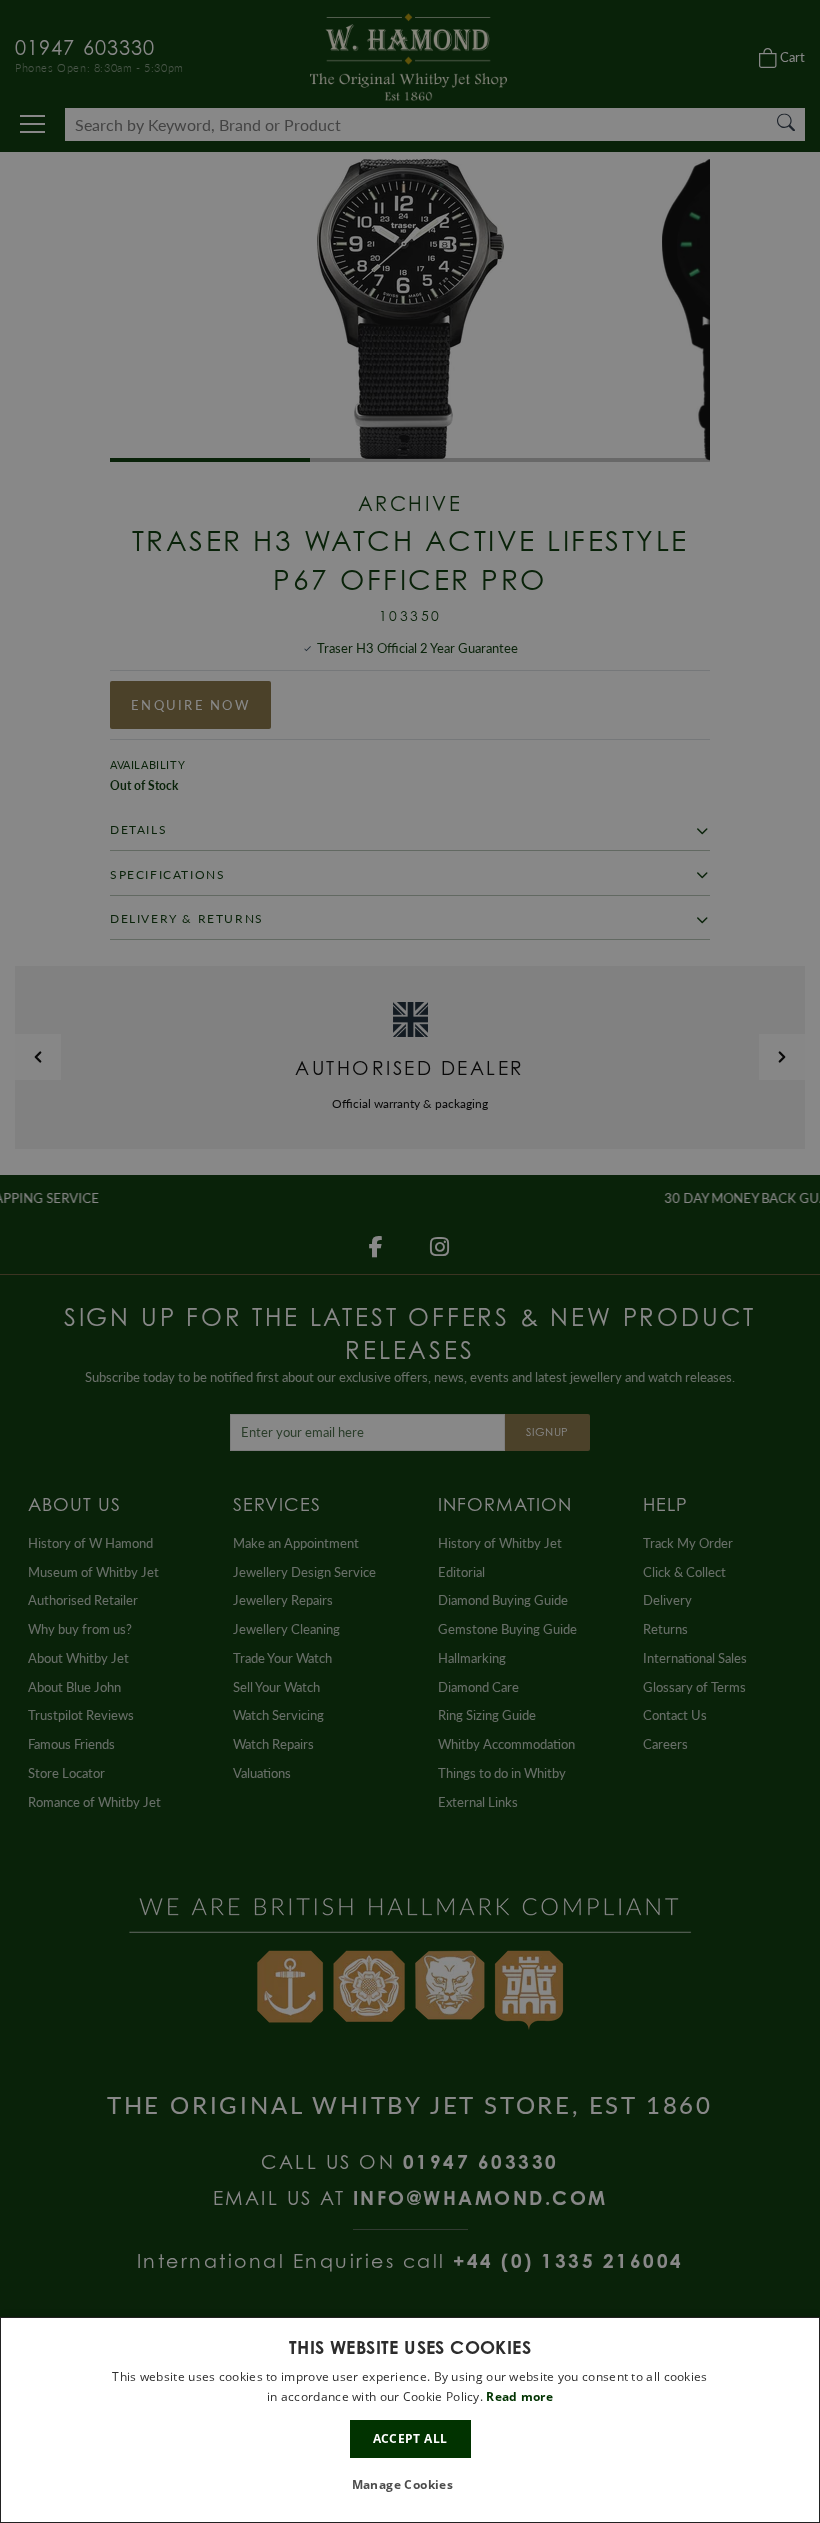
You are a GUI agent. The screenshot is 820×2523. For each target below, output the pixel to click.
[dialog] (410, 2420)
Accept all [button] (410, 2438)
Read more (519, 2396)
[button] (410, 2485)
